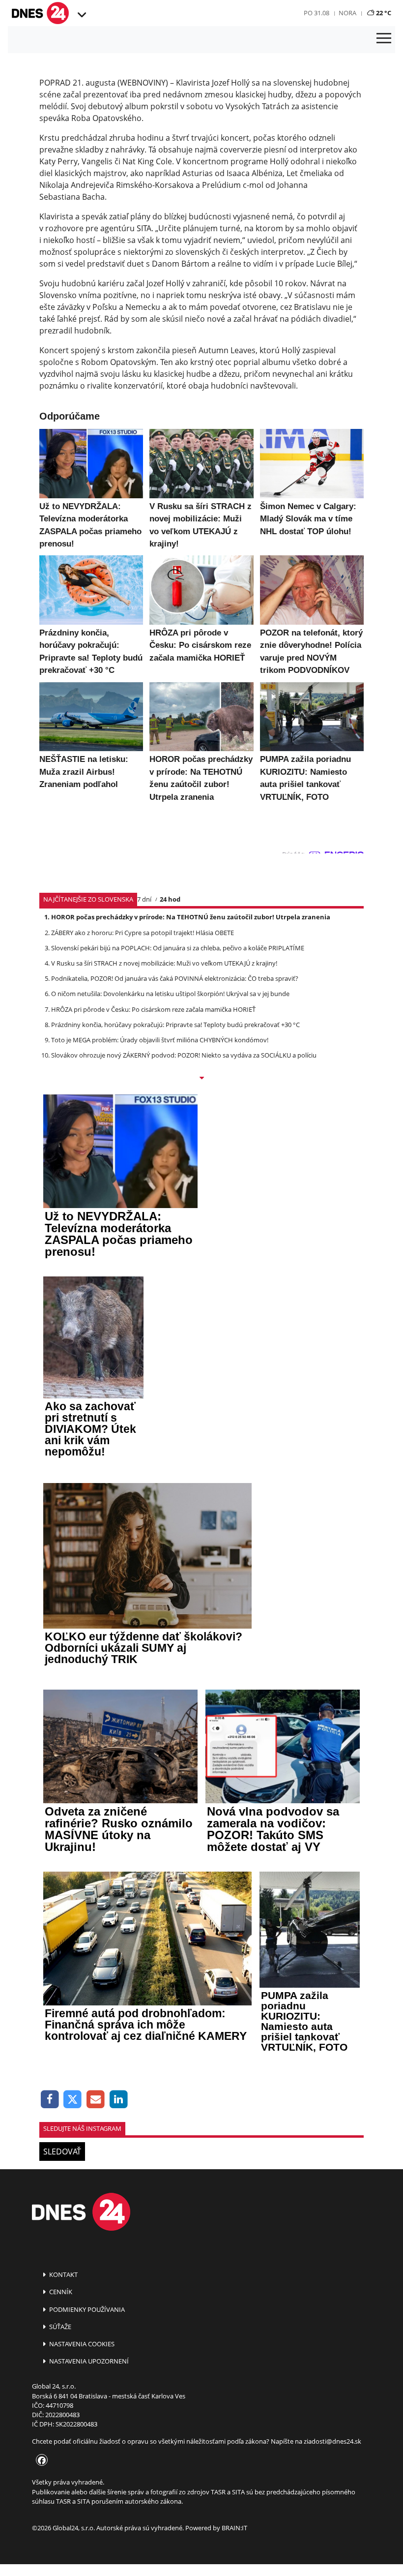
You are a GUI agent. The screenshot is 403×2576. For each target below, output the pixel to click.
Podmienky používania (86, 2309)
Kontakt (63, 2274)
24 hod (170, 899)
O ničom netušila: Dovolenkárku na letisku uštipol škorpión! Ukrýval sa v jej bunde (170, 994)
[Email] (96, 2100)
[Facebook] (50, 2100)
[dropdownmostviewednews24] (201, 1079)
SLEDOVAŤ (62, 2152)
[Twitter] (73, 2100)
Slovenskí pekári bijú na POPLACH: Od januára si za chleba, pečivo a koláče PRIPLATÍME (178, 948)
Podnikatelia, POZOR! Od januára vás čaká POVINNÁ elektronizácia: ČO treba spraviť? (175, 978)
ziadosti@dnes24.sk (332, 2441)
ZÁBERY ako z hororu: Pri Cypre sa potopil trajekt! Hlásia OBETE (143, 933)
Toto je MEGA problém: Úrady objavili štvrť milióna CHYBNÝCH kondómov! (160, 1040)
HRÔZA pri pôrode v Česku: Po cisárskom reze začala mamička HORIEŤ (153, 1009)
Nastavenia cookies (81, 2344)
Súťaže (59, 2327)
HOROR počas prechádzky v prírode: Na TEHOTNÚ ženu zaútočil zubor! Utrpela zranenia (191, 917)
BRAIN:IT (234, 2528)
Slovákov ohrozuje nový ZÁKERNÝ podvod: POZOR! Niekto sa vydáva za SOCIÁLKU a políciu (184, 1055)
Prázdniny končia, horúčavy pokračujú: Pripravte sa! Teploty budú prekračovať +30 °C (175, 1025)
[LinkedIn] (119, 2100)
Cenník (60, 2292)
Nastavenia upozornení (88, 2361)
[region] (81, 15)
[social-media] (40, 2461)
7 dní (144, 899)
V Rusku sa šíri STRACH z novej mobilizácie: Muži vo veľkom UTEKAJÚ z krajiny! (164, 963)
